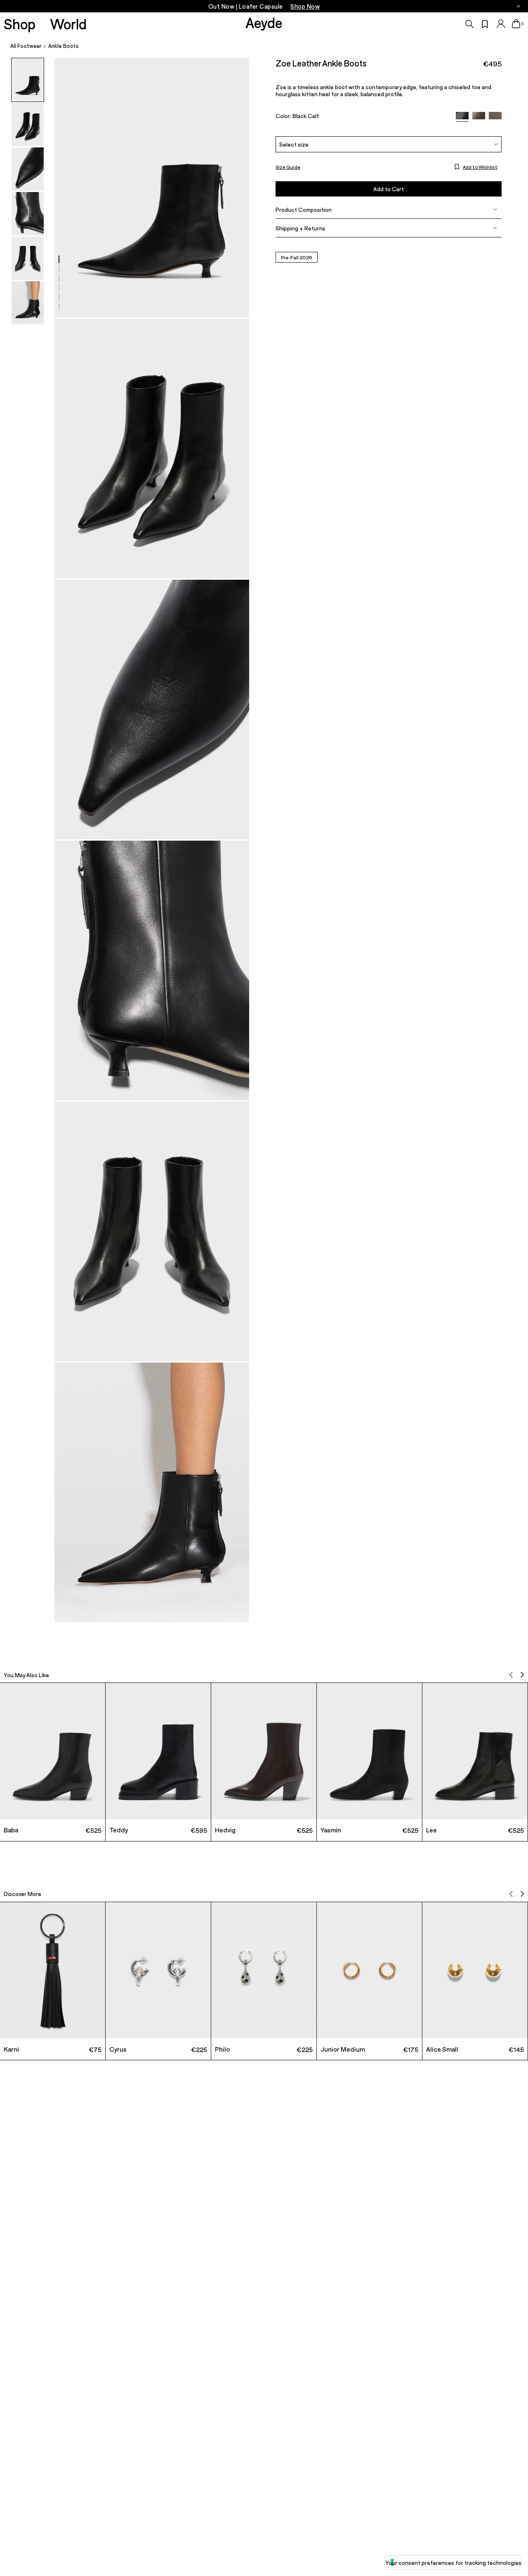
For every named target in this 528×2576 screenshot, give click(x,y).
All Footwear (26, 46)
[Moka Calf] (479, 116)
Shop (20, 24)
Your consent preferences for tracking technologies (453, 2563)
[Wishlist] (485, 24)
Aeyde (264, 22)
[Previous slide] (511, 1675)
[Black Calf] (462, 117)
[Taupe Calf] (495, 116)
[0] (516, 24)
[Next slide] (522, 1675)
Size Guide (288, 166)
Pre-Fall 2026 (297, 257)
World (68, 24)
